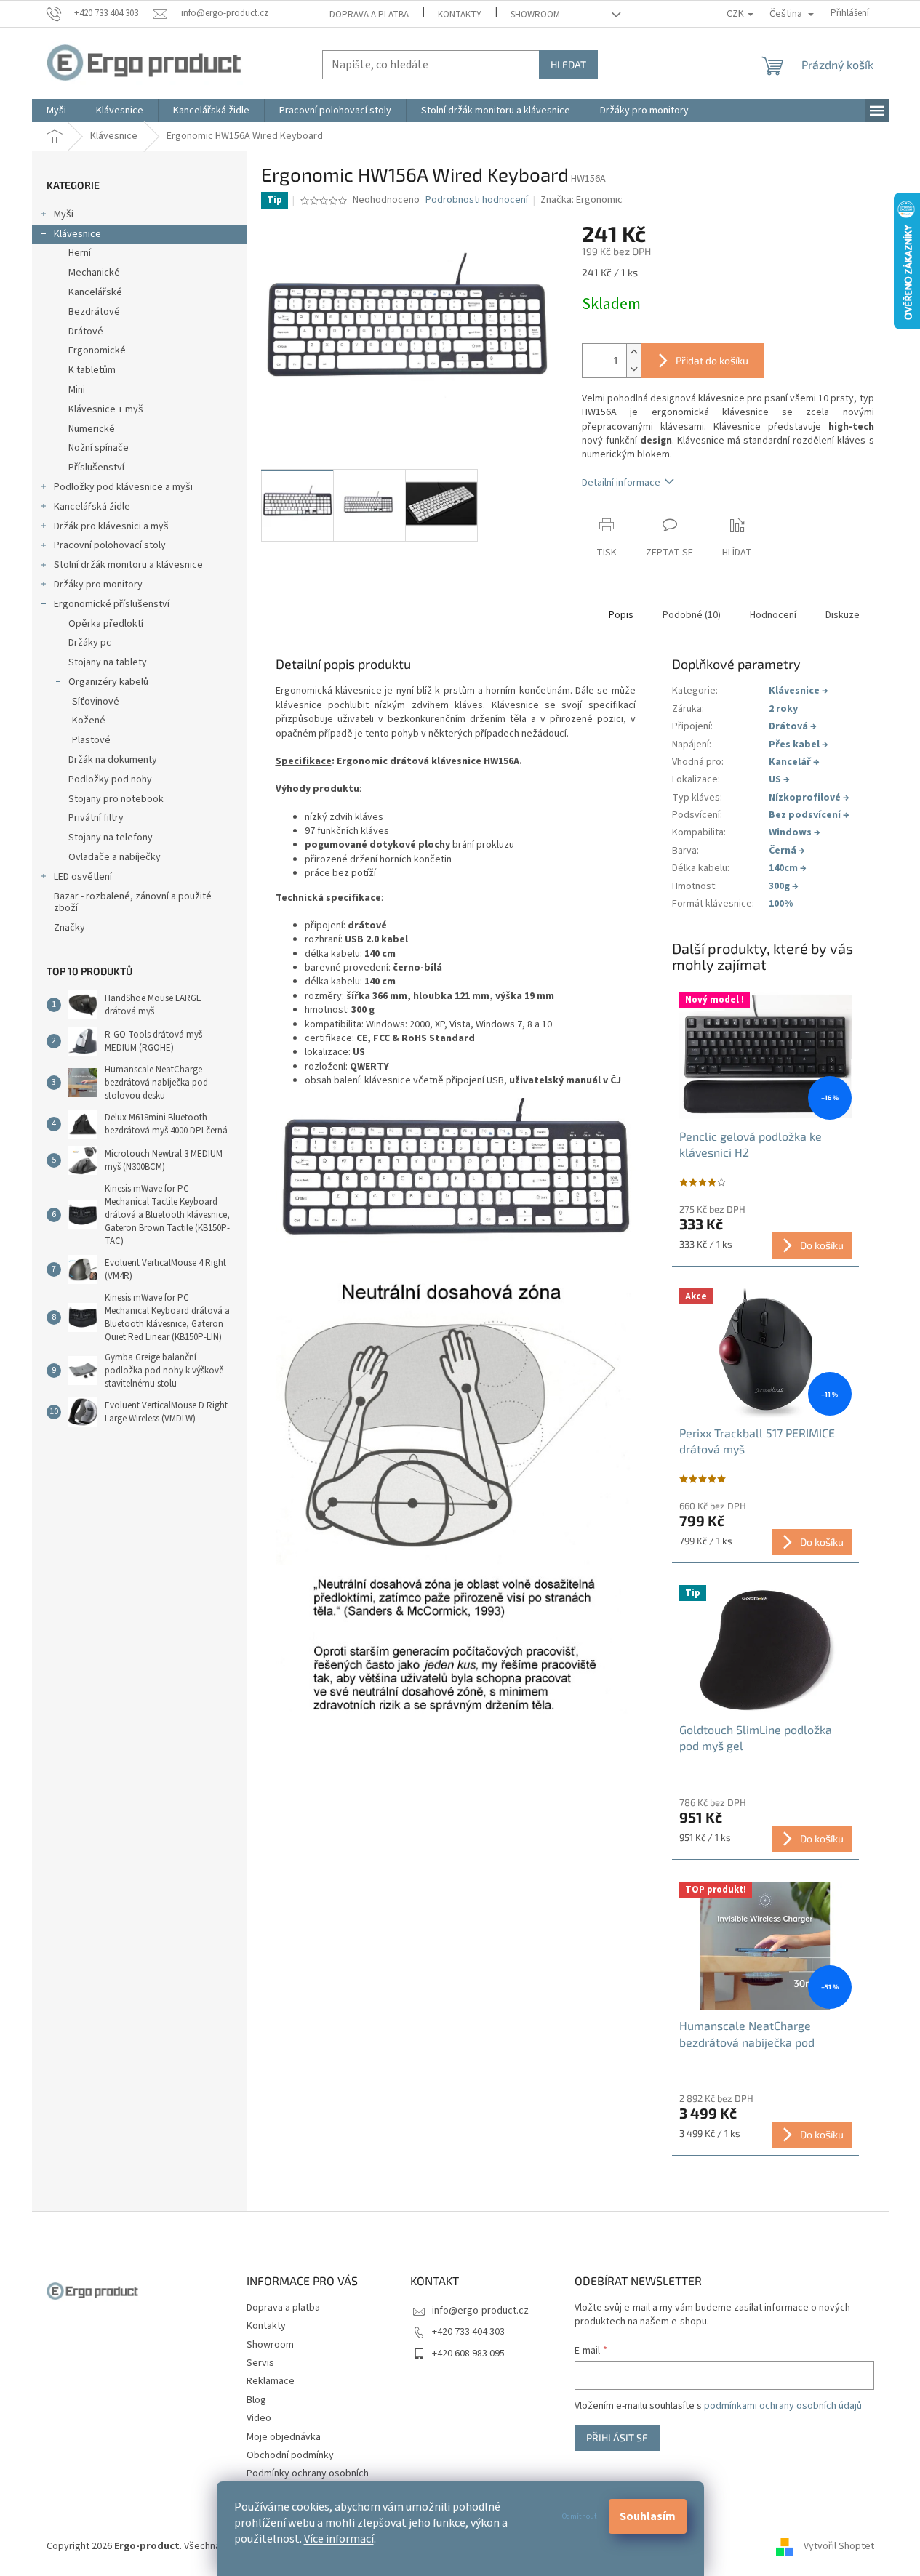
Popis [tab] (621, 615)
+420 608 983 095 (468, 2354)
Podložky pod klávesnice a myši (123, 487)
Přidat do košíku (712, 360)
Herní (80, 253)
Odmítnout (580, 2516)
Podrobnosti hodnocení (477, 200)
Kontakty (460, 15)
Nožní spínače (99, 448)
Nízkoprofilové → (809, 798)
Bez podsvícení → (809, 815)
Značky (69, 928)
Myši (64, 214)
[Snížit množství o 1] (633, 369)
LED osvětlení (83, 877)
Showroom (535, 15)
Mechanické (94, 273)
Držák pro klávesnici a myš (111, 526)
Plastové (91, 740)
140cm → (788, 868)
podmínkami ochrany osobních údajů (783, 2406)
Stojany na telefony (111, 838)
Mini (77, 390)
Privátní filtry (96, 818)
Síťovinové (96, 702)
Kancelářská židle (92, 507)
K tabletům (92, 370)
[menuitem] (56, 111)
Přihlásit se (617, 2437)
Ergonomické (97, 350)
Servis (260, 2363)
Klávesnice (77, 234)
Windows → (795, 832)
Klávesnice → (799, 691)
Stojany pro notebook (116, 799)
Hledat (568, 64)
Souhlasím (648, 2516)
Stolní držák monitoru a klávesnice (128, 565)
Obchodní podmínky (290, 2455)
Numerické (92, 429)
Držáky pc (90, 643)
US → (779, 779)
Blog (256, 2400)
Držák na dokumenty (113, 760)
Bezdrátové (94, 312)
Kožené (89, 721)
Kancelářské (95, 292)
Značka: (581, 200)
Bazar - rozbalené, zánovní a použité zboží (133, 903)
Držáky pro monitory (98, 585)
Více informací (339, 2539)
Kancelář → (794, 762)
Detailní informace (621, 483)
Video (259, 2418)
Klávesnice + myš (106, 409)
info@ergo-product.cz (480, 2311)
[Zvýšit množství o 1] (633, 352)
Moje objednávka (284, 2437)
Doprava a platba (369, 15)
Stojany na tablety (108, 662)
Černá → (787, 851)
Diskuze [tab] (843, 615)
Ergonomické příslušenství (112, 604)
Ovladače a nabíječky (115, 857)
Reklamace (271, 2381)
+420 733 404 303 (468, 2332)
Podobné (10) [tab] (692, 615)
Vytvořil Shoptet (839, 2546)
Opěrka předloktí (106, 624)
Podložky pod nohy (110, 779)
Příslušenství (96, 468)
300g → (784, 886)
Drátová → (793, 726)
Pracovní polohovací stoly (110, 545)
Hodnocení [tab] (773, 615)
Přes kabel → (799, 745)
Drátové (86, 332)
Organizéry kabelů (108, 682)
